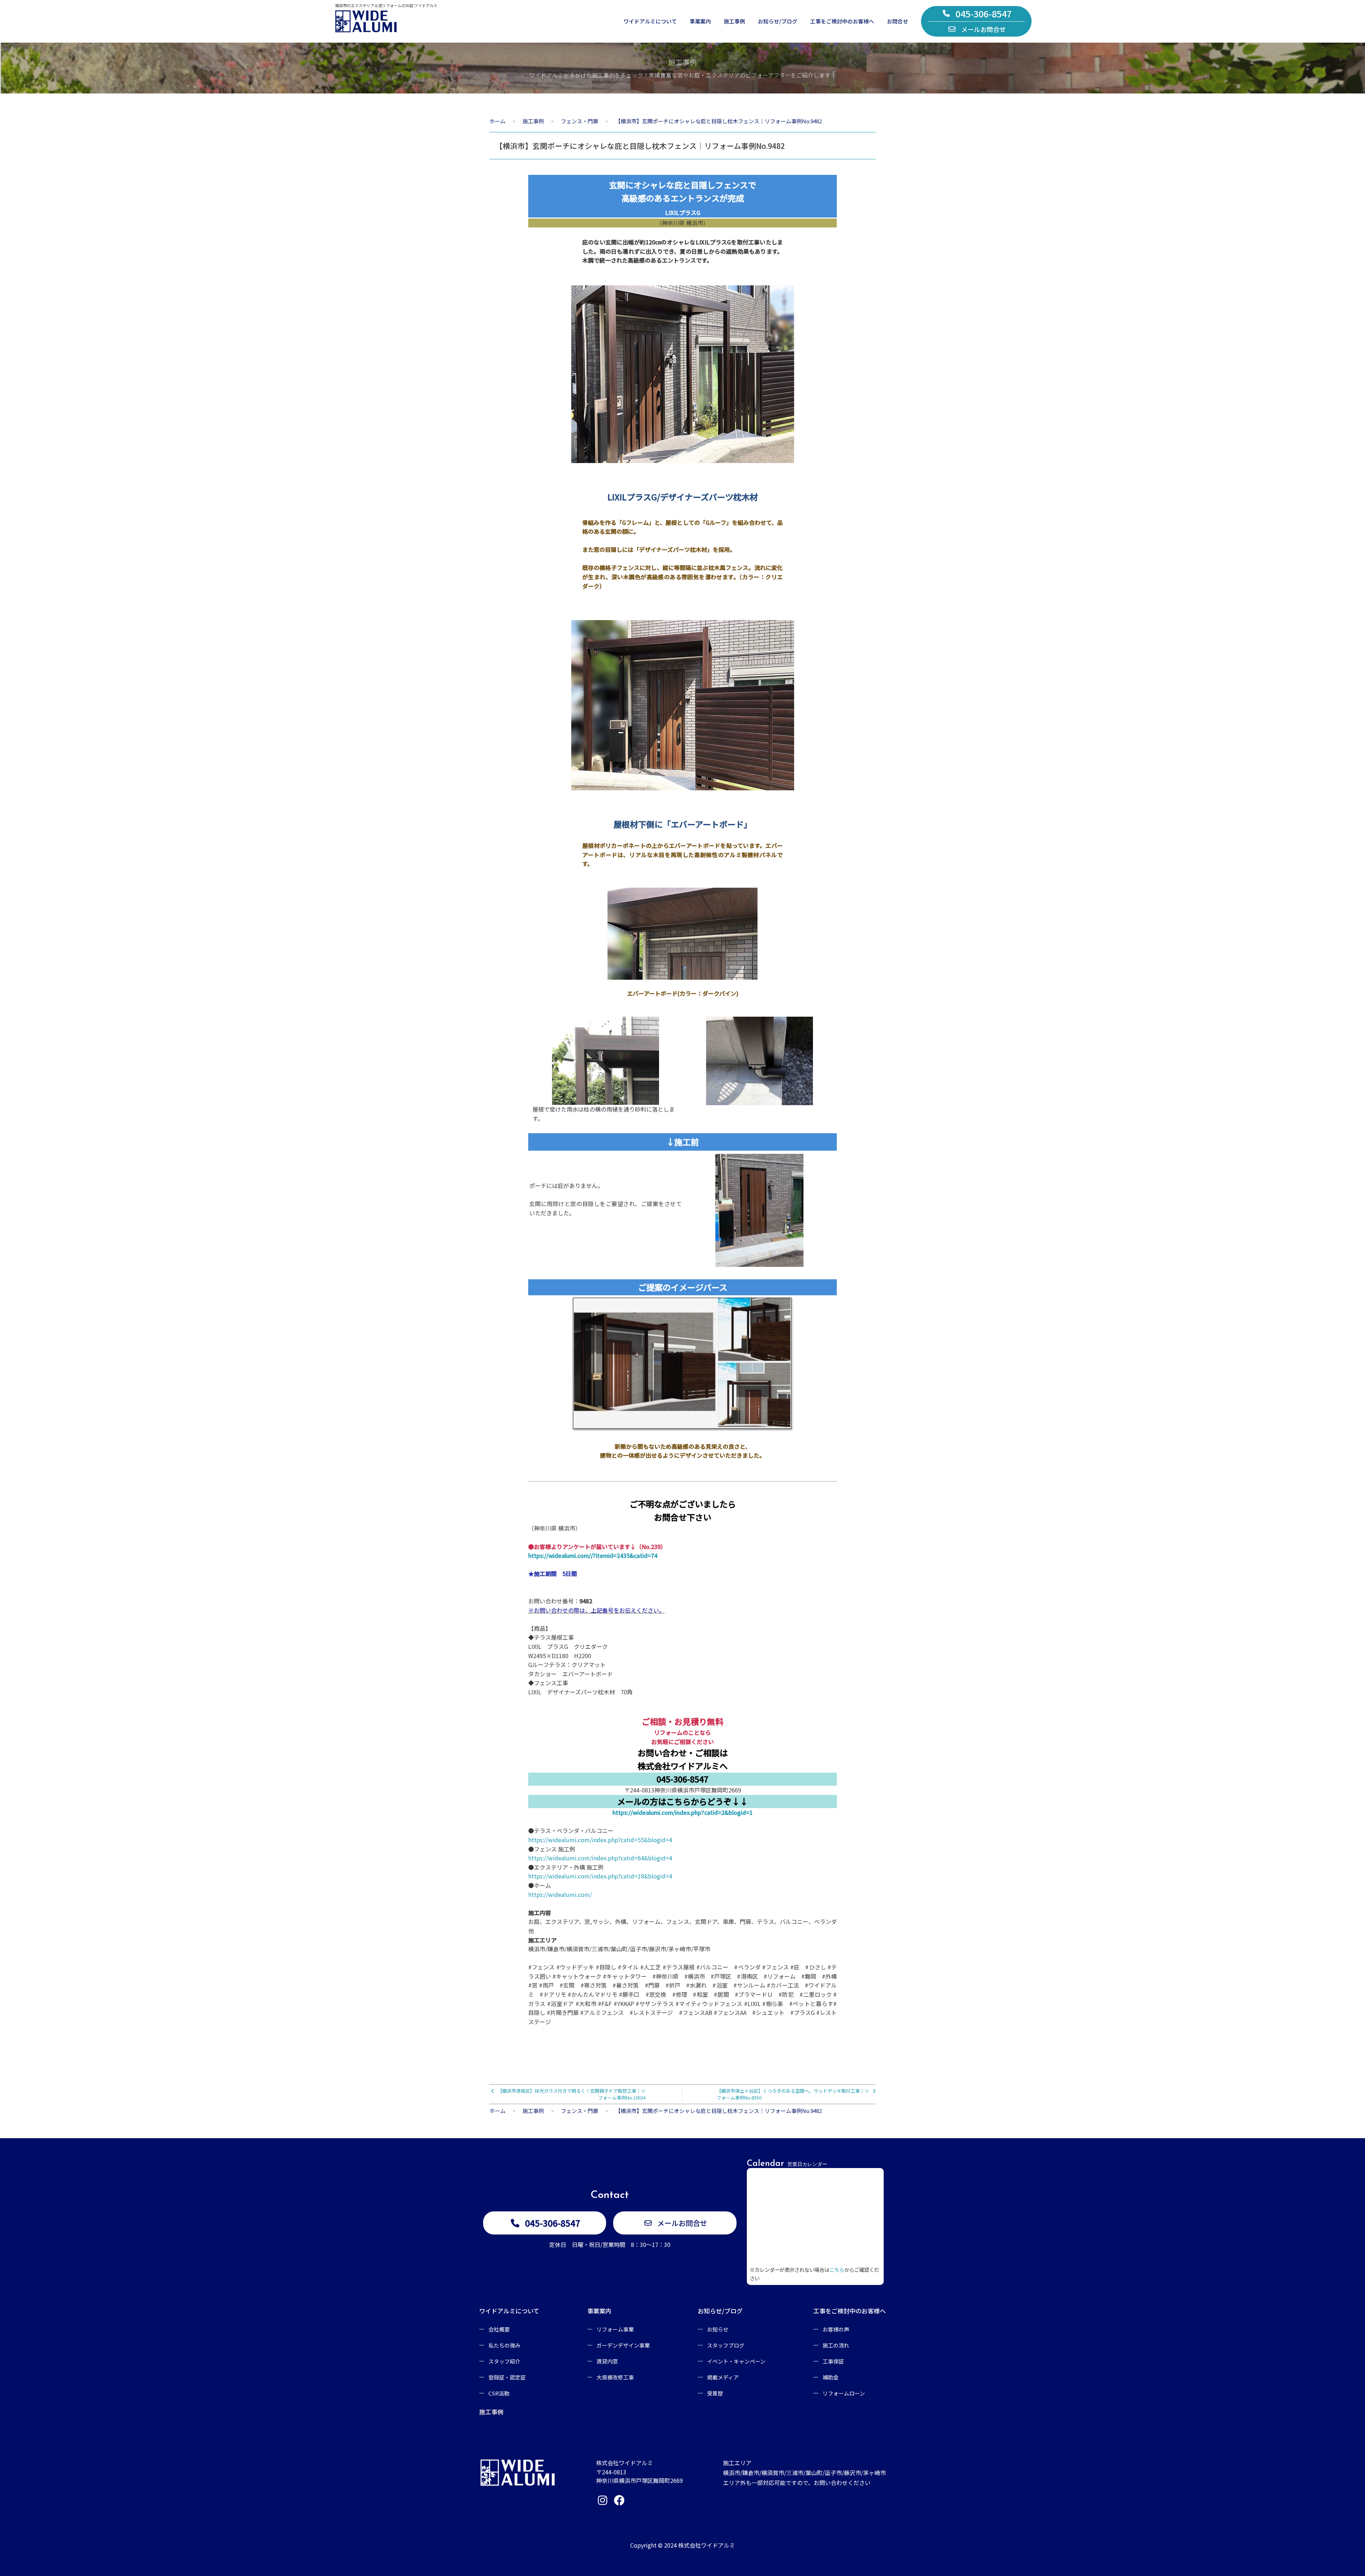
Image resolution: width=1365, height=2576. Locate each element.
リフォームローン (844, 2393)
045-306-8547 (984, 14)
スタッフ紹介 (504, 2361)
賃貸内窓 (607, 2361)
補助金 (831, 2377)
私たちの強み (504, 2345)
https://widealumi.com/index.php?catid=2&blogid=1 (682, 1812)
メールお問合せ (984, 29)
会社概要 (499, 2329)
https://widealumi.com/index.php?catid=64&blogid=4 (600, 1858)
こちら (837, 2270)
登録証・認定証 (507, 2377)
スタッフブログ (726, 2345)
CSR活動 (499, 2393)
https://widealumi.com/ (560, 1894)
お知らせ (718, 2329)
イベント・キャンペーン (736, 2361)
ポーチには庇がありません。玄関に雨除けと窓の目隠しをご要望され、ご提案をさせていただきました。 (606, 1199)
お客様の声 (836, 2329)
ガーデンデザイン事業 (623, 2345)
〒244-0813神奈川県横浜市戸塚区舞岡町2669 (683, 1790)
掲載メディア (723, 2377)
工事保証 (833, 2361)
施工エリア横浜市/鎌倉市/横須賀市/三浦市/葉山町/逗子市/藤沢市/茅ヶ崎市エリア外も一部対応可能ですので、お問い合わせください (804, 2473)
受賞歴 (715, 2393)
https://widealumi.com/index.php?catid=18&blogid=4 (600, 1876)
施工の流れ (836, 2345)
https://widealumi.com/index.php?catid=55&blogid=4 (600, 1840)
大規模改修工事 (615, 2377)
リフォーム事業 (615, 2329)
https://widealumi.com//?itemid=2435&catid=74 (593, 1555)
